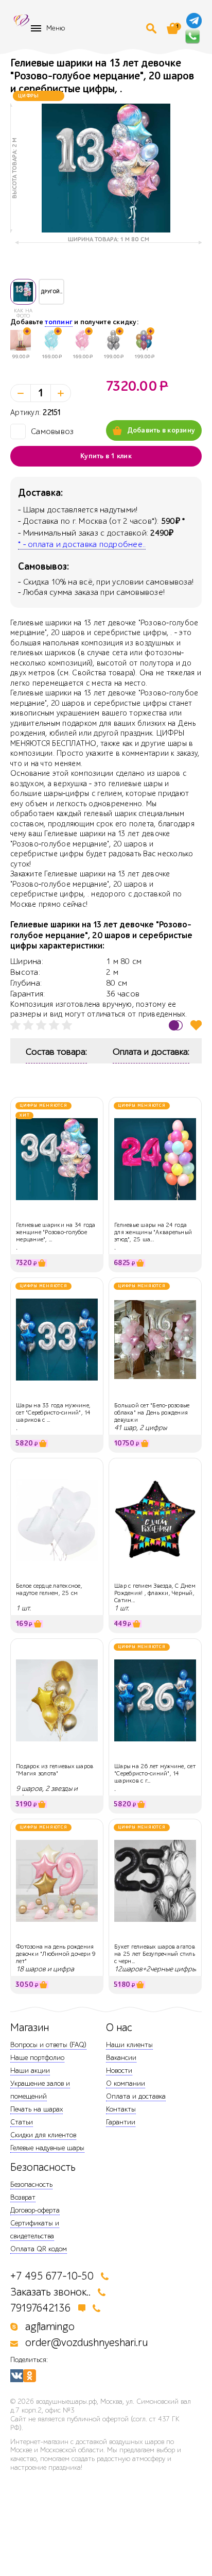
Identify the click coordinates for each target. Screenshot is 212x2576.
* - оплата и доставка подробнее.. (82, 544)
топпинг (59, 322)
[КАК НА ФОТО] (23, 292)
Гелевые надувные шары (47, 2148)
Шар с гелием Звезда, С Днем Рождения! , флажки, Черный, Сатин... (155, 1593)
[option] (106, 168)
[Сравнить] (176, 1025)
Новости (119, 2071)
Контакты (121, 2109)
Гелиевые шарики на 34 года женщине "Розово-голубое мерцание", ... (56, 1232)
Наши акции (30, 2071)
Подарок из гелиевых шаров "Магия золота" (55, 1770)
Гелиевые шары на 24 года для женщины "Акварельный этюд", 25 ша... (153, 1232)
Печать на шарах (37, 2109)
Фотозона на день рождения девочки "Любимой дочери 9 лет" (56, 1954)
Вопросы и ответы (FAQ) (48, 2045)
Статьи (22, 2122)
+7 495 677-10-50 (52, 2276)
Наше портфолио (37, 2058)
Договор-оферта (35, 2210)
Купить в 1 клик (106, 456)
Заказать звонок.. (50, 2292)
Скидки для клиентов (43, 2135)
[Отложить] (196, 1025)
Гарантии (121, 2122)
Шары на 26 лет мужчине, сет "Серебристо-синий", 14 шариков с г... (155, 1774)
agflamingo (50, 2327)
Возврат (23, 2197)
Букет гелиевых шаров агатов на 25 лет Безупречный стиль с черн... (155, 1954)
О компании (126, 2083)
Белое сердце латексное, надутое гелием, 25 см (49, 1589)
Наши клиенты (129, 2045)
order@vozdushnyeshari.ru (86, 2343)
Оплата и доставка (136, 2096)
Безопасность (31, 2184)
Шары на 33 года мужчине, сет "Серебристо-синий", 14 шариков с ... (54, 1413)
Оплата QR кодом (39, 2249)
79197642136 (41, 2308)
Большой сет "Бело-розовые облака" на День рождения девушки (152, 1413)
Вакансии (121, 2058)
